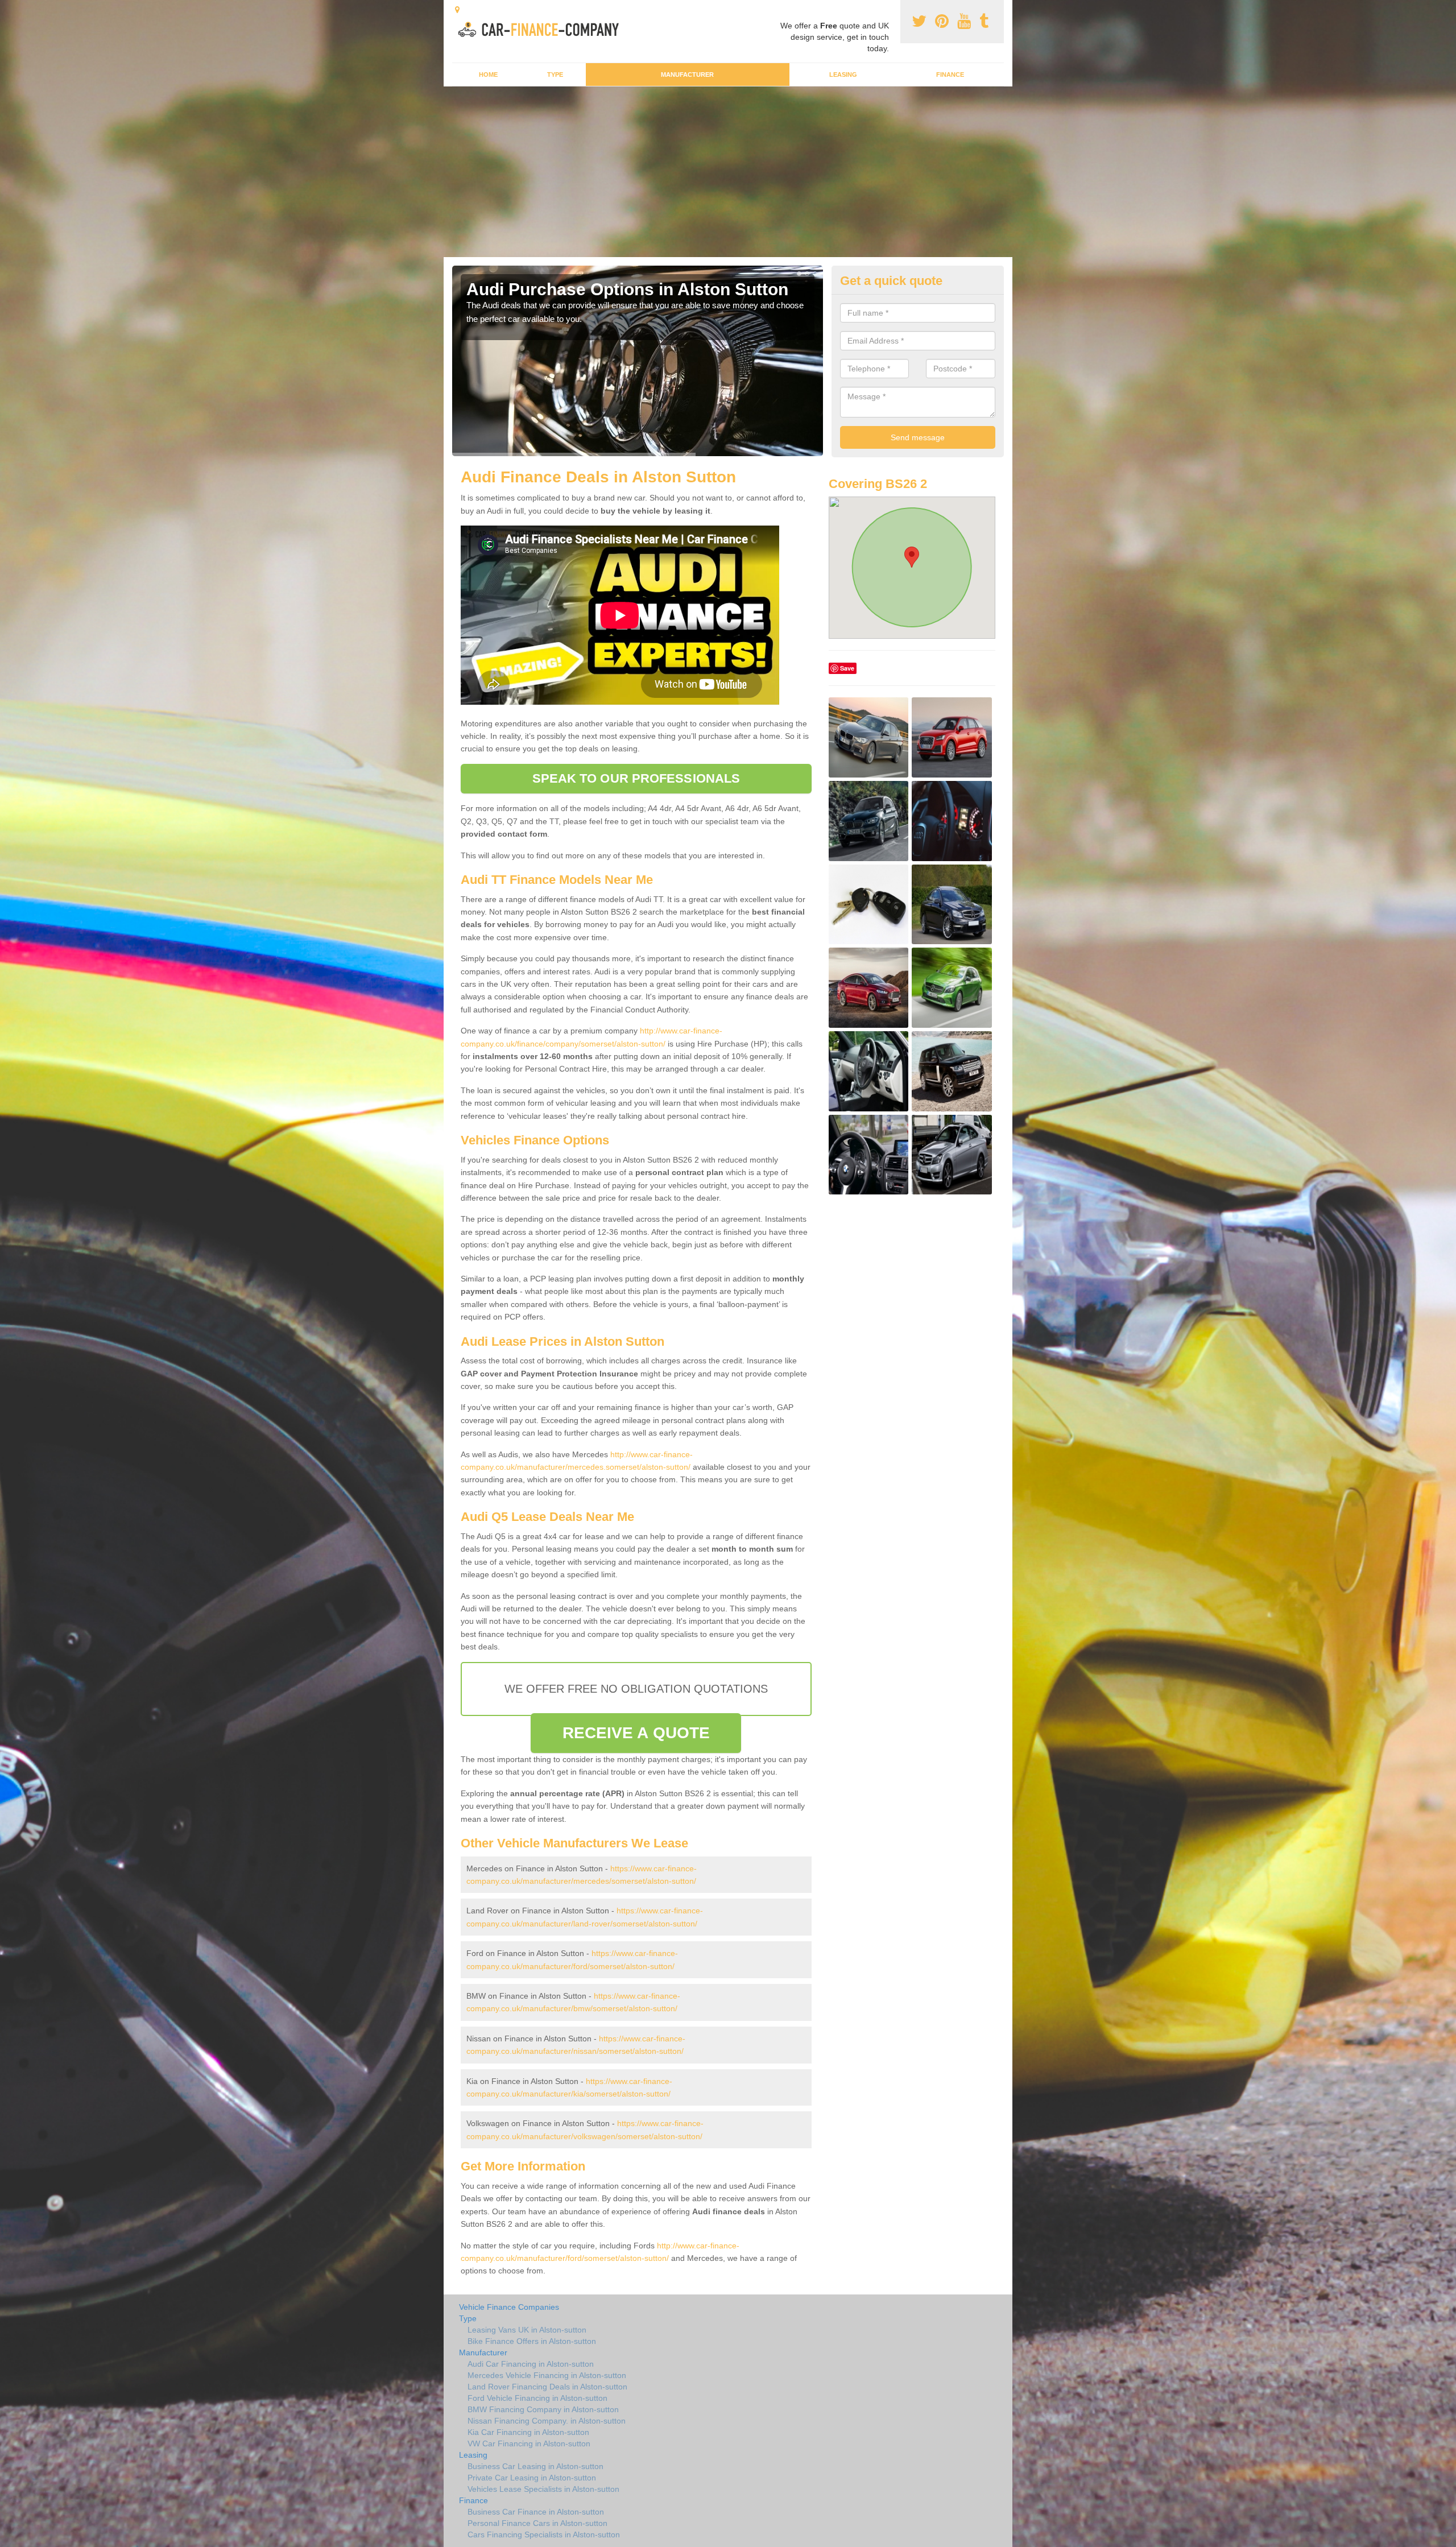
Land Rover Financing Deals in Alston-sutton (547, 2387)
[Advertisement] (728, 172)
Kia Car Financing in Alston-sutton (528, 2432)
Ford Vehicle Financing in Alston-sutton (537, 2398)
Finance (950, 75)
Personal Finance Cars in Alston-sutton (537, 2523)
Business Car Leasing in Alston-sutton (535, 2466)
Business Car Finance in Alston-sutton (536, 2512)
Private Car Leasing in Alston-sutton (532, 2478)
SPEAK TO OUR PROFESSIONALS (636, 778)
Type (555, 75)
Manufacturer (687, 75)
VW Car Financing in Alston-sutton (529, 2443)
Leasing (843, 75)
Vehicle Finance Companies (509, 2307)
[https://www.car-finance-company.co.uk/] (542, 28)
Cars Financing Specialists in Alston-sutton (544, 2534)
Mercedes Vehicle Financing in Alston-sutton (547, 2375)
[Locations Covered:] (457, 10)
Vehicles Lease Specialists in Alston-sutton (543, 2489)
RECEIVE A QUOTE (636, 1733)
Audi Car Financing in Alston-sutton (531, 2364)
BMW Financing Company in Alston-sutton (543, 2409)
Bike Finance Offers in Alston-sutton (532, 2341)
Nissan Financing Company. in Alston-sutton (547, 2421)
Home (488, 75)
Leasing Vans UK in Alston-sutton (527, 2330)
